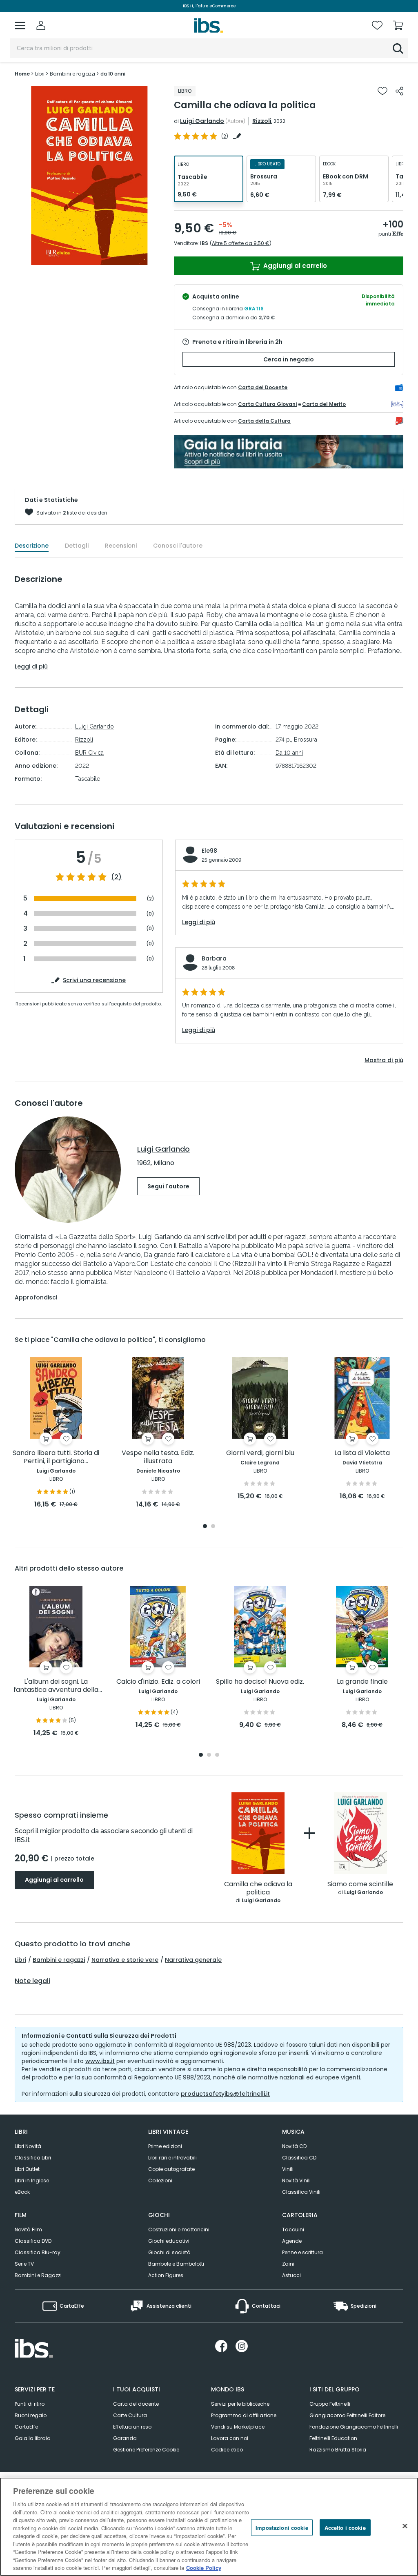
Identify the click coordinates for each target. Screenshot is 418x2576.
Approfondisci (36, 1297)
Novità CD (294, 2146)
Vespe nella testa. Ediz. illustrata (158, 1457)
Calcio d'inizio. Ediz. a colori (158, 1682)
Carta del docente (136, 2404)
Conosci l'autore (178, 546)
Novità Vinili (296, 2180)
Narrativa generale (193, 1960)
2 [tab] (213, 1527)
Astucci (291, 2275)
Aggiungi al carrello (294, 266)
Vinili (288, 2169)
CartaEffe (26, 2427)
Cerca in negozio (289, 359)
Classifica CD (299, 2158)
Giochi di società (169, 2252)
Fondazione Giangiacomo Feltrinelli (354, 2427)
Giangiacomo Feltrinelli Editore (347, 2415)
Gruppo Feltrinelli (330, 2404)
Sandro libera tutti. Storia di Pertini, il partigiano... (56, 1457)
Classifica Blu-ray (38, 2252)
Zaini (288, 2264)
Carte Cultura (130, 2415)
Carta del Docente (263, 387)
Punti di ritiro (30, 2404)
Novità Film (28, 2229)
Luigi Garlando (202, 121)
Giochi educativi (169, 2241)
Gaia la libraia (33, 2438)
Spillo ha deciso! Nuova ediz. (260, 1682)
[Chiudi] (405, 2526)
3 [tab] (217, 1755)
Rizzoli (262, 121)
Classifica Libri (33, 2158)
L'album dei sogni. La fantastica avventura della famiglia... (56, 1686)
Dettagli (77, 546)
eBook (22, 2192)
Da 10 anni (289, 753)
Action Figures (166, 2275)
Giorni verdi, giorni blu (260, 1453)
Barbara (214, 958)
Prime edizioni (165, 2146)
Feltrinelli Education (333, 2438)
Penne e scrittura (302, 2252)
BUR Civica (89, 753)
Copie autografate (171, 2169)
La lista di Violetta (362, 1453)
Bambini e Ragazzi (38, 2275)
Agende (292, 2241)
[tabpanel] (56, 1433)
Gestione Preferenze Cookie (146, 2450)
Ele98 (209, 851)
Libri (20, 1960)
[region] (209, 2527)
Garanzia (125, 2438)
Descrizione (32, 546)
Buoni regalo (31, 2415)
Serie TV (24, 2264)
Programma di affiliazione (244, 2415)
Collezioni (160, 2180)
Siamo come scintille (360, 1884)
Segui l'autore (168, 1186)
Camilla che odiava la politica (258, 1889)
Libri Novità (28, 2146)
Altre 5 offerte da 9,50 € (241, 243)
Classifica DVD (33, 2241)
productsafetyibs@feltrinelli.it (225, 2094)
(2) (116, 877)
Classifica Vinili (301, 2192)
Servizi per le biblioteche (240, 2404)
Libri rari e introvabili (172, 2158)
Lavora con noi (230, 2438)
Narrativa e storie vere (125, 1960)
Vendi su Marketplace (238, 2427)
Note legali (32, 1981)
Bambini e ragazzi (59, 1960)
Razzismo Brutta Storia (338, 2450)
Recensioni (121, 546)
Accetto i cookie (345, 2527)
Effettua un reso (132, 2427)
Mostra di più (384, 1060)
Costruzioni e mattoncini (179, 2229)
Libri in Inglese (32, 2180)
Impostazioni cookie (282, 2527)
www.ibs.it (100, 2061)
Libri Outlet (27, 2169)
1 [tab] (205, 1527)
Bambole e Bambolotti (176, 2264)
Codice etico (227, 2450)
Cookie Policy (204, 2568)
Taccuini (293, 2229)
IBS (204, 243)
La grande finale (362, 1682)
